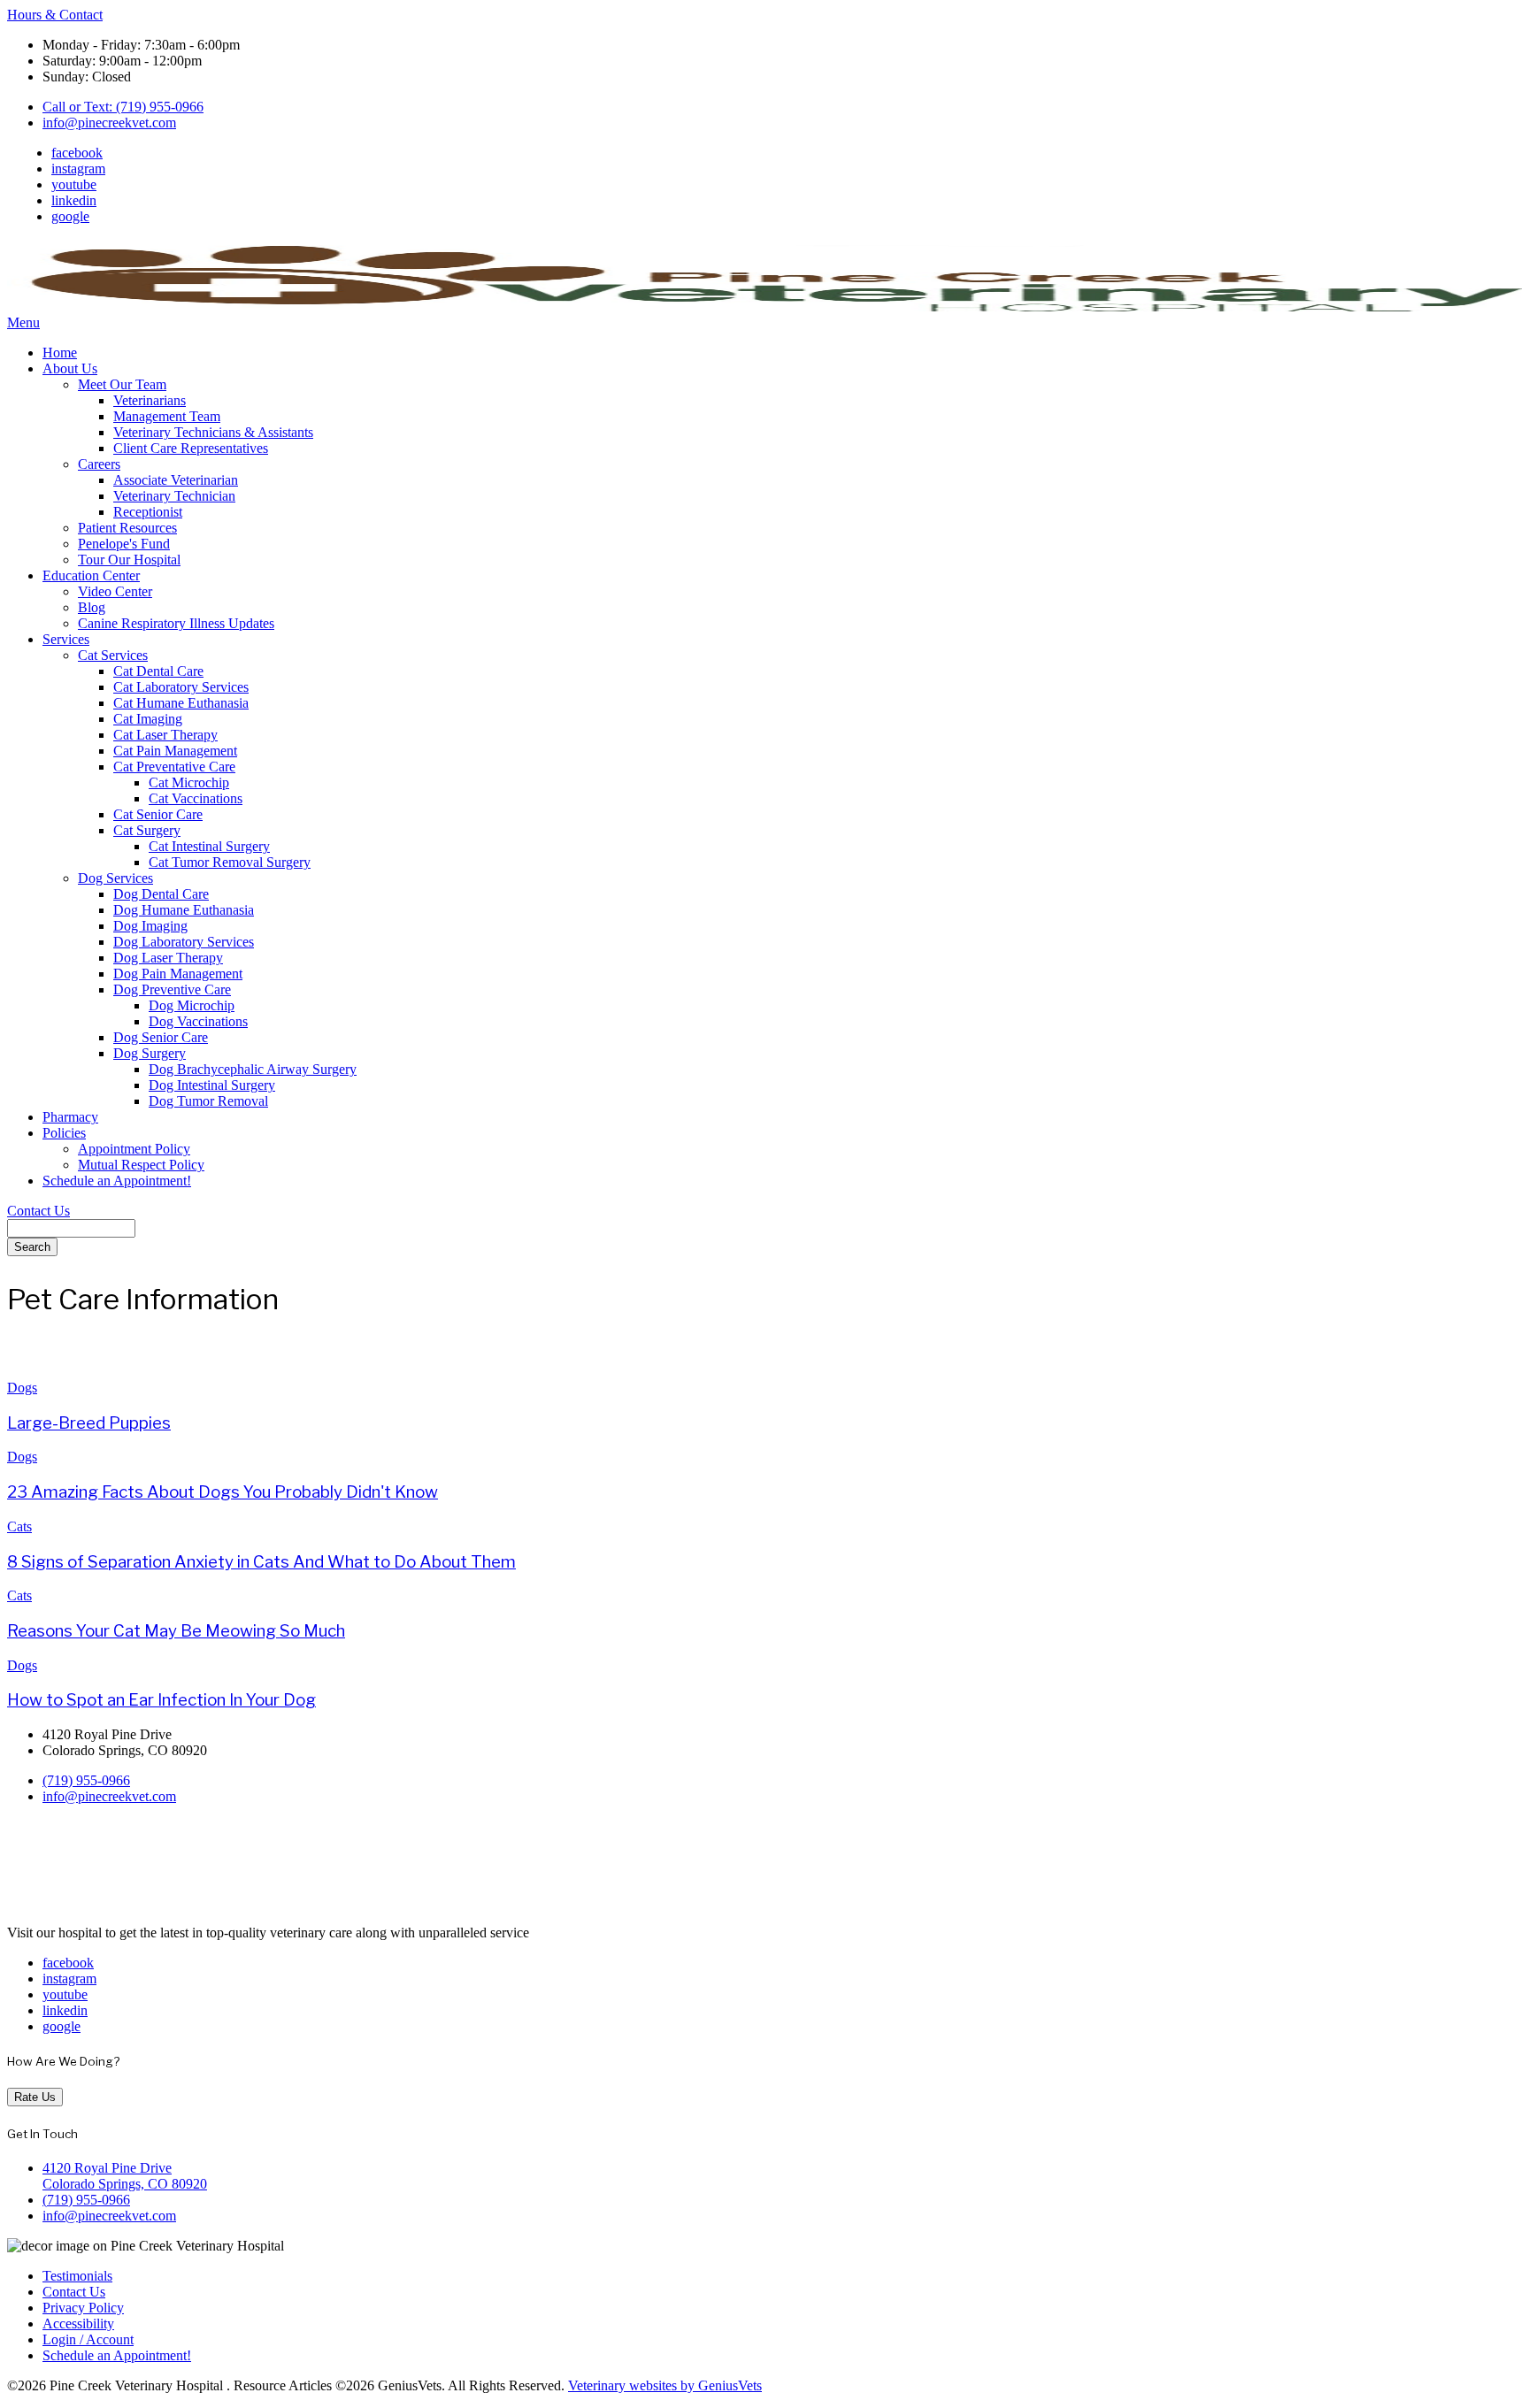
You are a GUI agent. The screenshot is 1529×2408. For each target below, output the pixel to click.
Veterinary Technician (174, 496)
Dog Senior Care (161, 1037)
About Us (70, 368)
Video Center (115, 591)
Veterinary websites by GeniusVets (665, 2385)
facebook (77, 153)
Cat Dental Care (158, 671)
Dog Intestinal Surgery (212, 1085)
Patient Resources (127, 528)
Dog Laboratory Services (184, 942)
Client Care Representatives (191, 448)
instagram (78, 169)
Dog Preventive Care (172, 989)
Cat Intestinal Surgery (209, 846)
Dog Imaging (150, 926)
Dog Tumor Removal (208, 1101)
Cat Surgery (147, 830)
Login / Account (88, 2339)
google (70, 216)
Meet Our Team (122, 384)
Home (60, 353)
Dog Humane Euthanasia (184, 910)
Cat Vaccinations (196, 798)
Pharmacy (70, 1117)
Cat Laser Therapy (165, 735)
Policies (64, 1133)
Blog (92, 607)
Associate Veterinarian (176, 480)
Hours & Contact (55, 15)
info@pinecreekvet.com (109, 123)
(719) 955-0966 (86, 1780)
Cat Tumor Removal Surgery (230, 862)
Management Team (167, 416)
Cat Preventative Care (174, 767)
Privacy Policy (83, 2308)
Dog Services (115, 878)
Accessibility (78, 2324)
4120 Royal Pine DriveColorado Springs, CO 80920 (125, 2176)
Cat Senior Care (158, 814)
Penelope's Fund (124, 544)
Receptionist (148, 512)
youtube (74, 184)
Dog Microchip (192, 1005)
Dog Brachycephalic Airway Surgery (253, 1069)
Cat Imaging (148, 719)
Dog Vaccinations (198, 1021)
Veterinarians (150, 400)
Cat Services (113, 655)
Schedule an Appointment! (117, 1181)
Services (66, 639)
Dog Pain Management (178, 974)
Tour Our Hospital (129, 560)
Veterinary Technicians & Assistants (213, 432)
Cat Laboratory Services (181, 687)
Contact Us (38, 1211)
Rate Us (35, 2097)
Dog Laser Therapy (168, 958)
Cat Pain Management (175, 751)
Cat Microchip (189, 782)
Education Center (91, 575)
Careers (99, 464)
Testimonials (77, 2276)
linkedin (74, 200)
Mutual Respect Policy (141, 1165)
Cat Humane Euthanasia (181, 703)
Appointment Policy (134, 1149)
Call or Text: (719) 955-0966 (123, 107)
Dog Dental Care (161, 894)
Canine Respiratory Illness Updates (176, 623)
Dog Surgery (150, 1053)
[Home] (764, 307)
